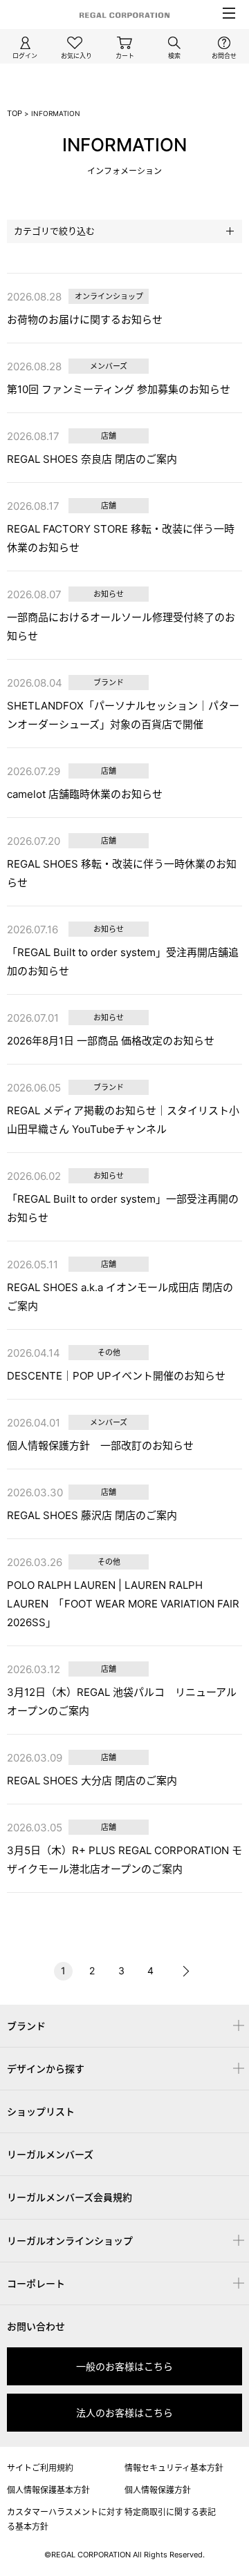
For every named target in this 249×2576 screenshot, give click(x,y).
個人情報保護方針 (158, 2490)
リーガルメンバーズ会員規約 (70, 2197)
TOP (15, 113)
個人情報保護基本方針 (48, 2490)
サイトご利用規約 (40, 2468)
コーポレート (36, 2283)
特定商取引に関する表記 (170, 2512)
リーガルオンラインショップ (70, 2241)
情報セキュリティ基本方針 (174, 2468)
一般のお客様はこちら (124, 2366)
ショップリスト (41, 2111)
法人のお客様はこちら (124, 2413)
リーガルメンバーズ (50, 2154)
